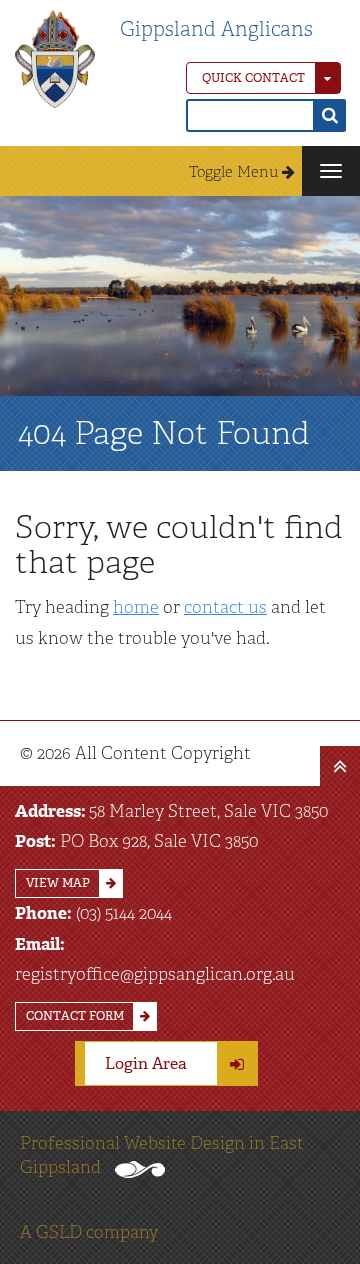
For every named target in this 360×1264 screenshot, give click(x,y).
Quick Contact (253, 78)
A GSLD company (89, 1232)
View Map (58, 883)
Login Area (146, 1063)
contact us (225, 607)
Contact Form (75, 1016)
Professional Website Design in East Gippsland (162, 1155)
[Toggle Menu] (331, 171)
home (136, 607)
